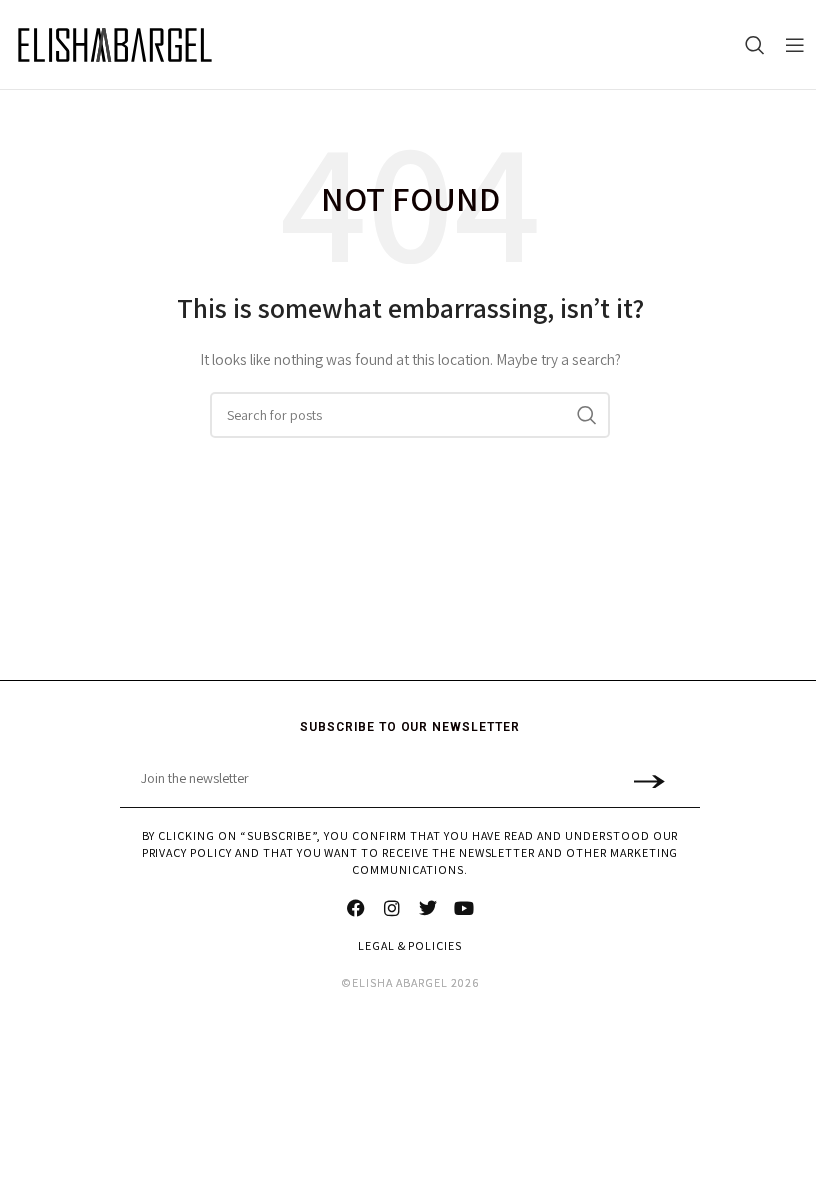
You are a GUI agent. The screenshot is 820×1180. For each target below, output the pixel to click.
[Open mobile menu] (795, 45)
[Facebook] (356, 908)
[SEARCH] (587, 415)
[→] (648, 779)
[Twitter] (428, 908)
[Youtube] (464, 908)
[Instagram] (392, 908)
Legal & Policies (410, 945)
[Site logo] (115, 45)
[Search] (755, 45)
